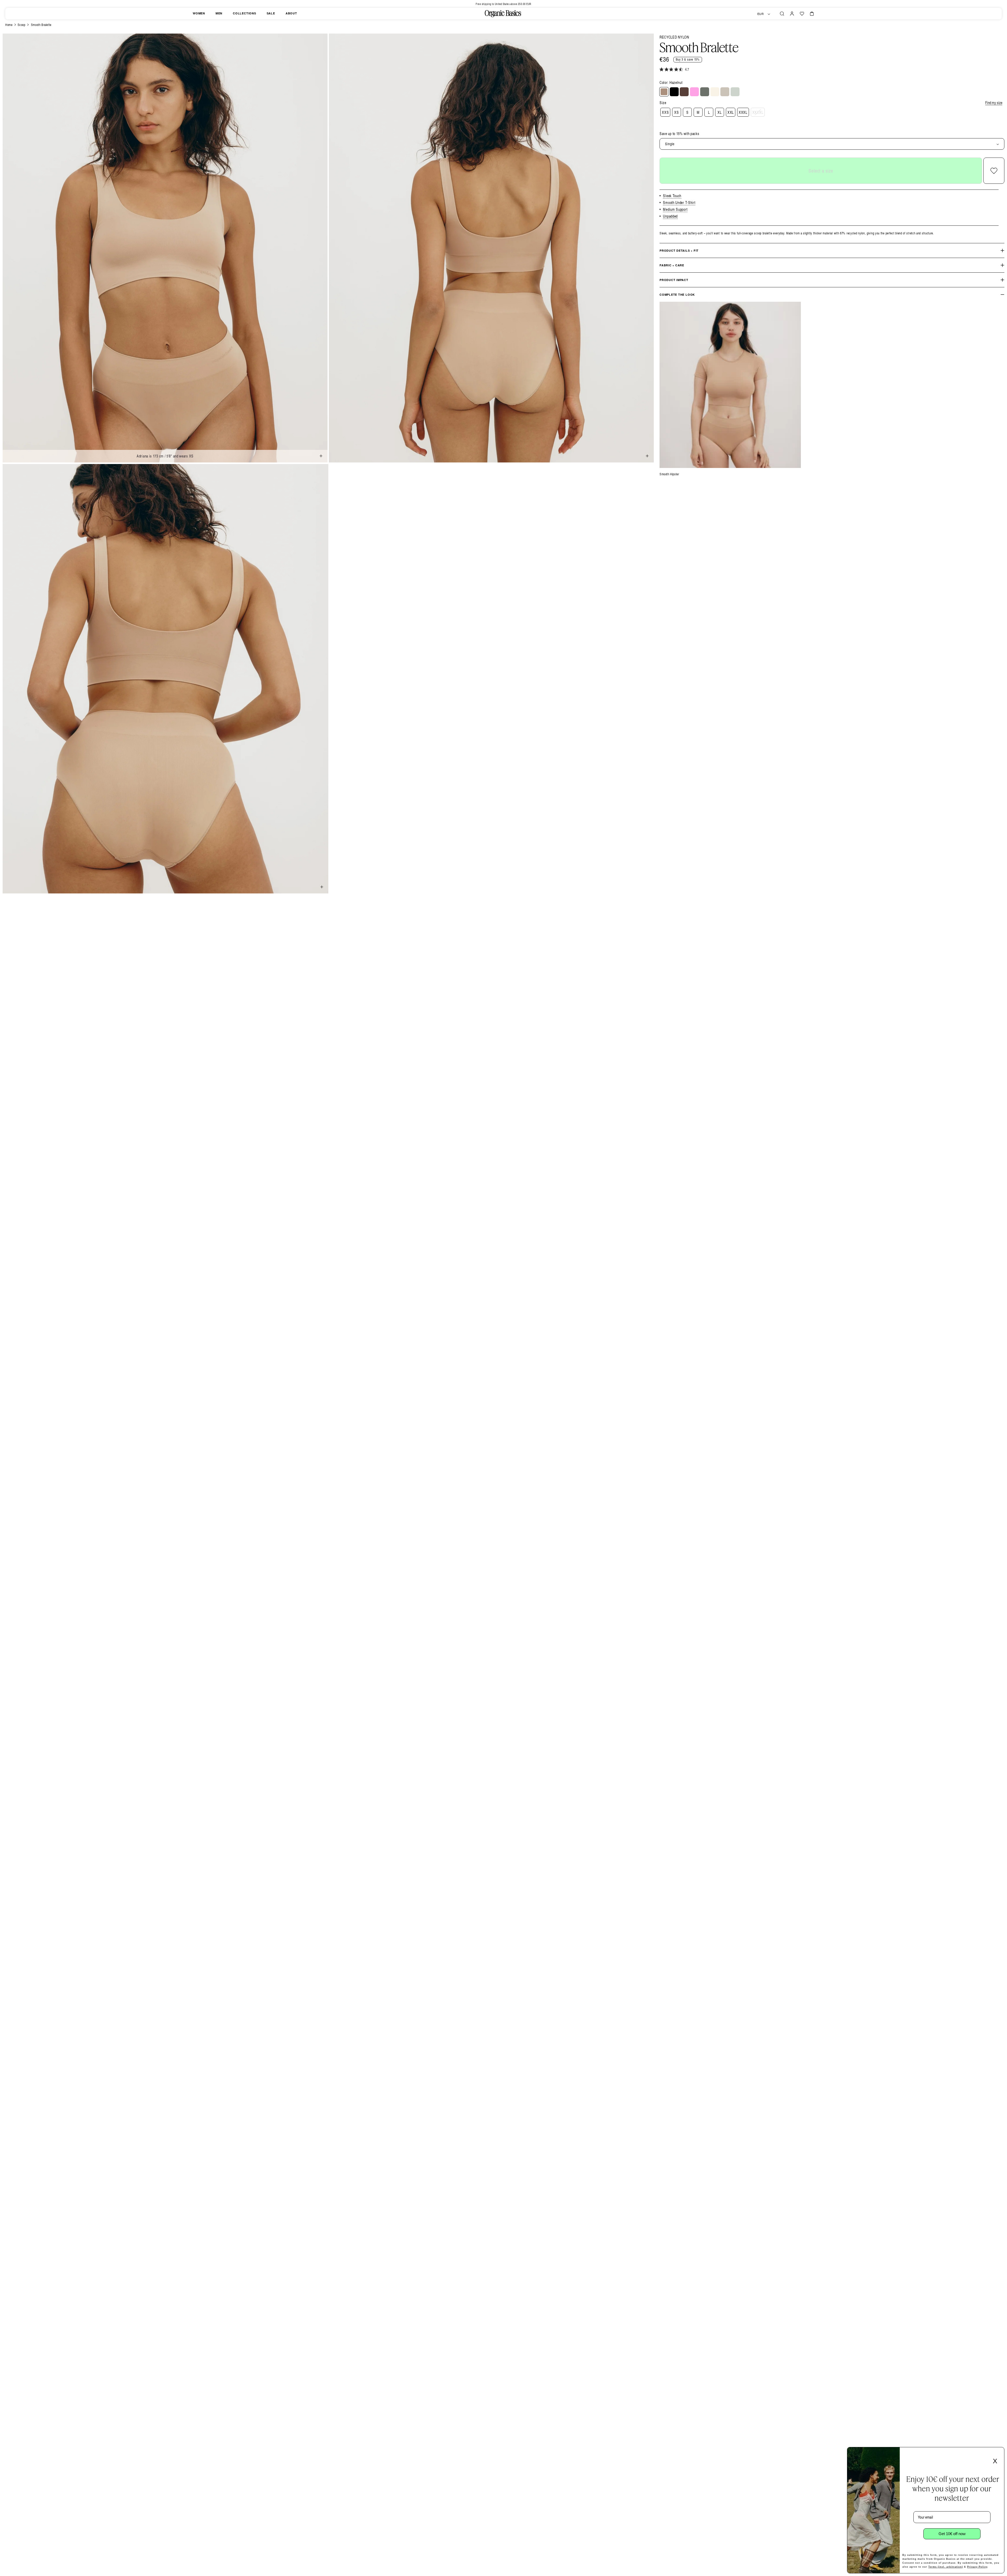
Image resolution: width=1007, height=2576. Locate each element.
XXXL (743, 112)
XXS (665, 112)
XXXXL (758, 112)
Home (9, 25)
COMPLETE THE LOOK (677, 295)
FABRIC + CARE (672, 265)
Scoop (22, 25)
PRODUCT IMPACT (674, 280)
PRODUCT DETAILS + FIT (679, 250)
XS (676, 112)
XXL (731, 112)
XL (719, 112)
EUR (761, 14)
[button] (782, 14)
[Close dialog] (999, 2453)
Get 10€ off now (952, 2534)
